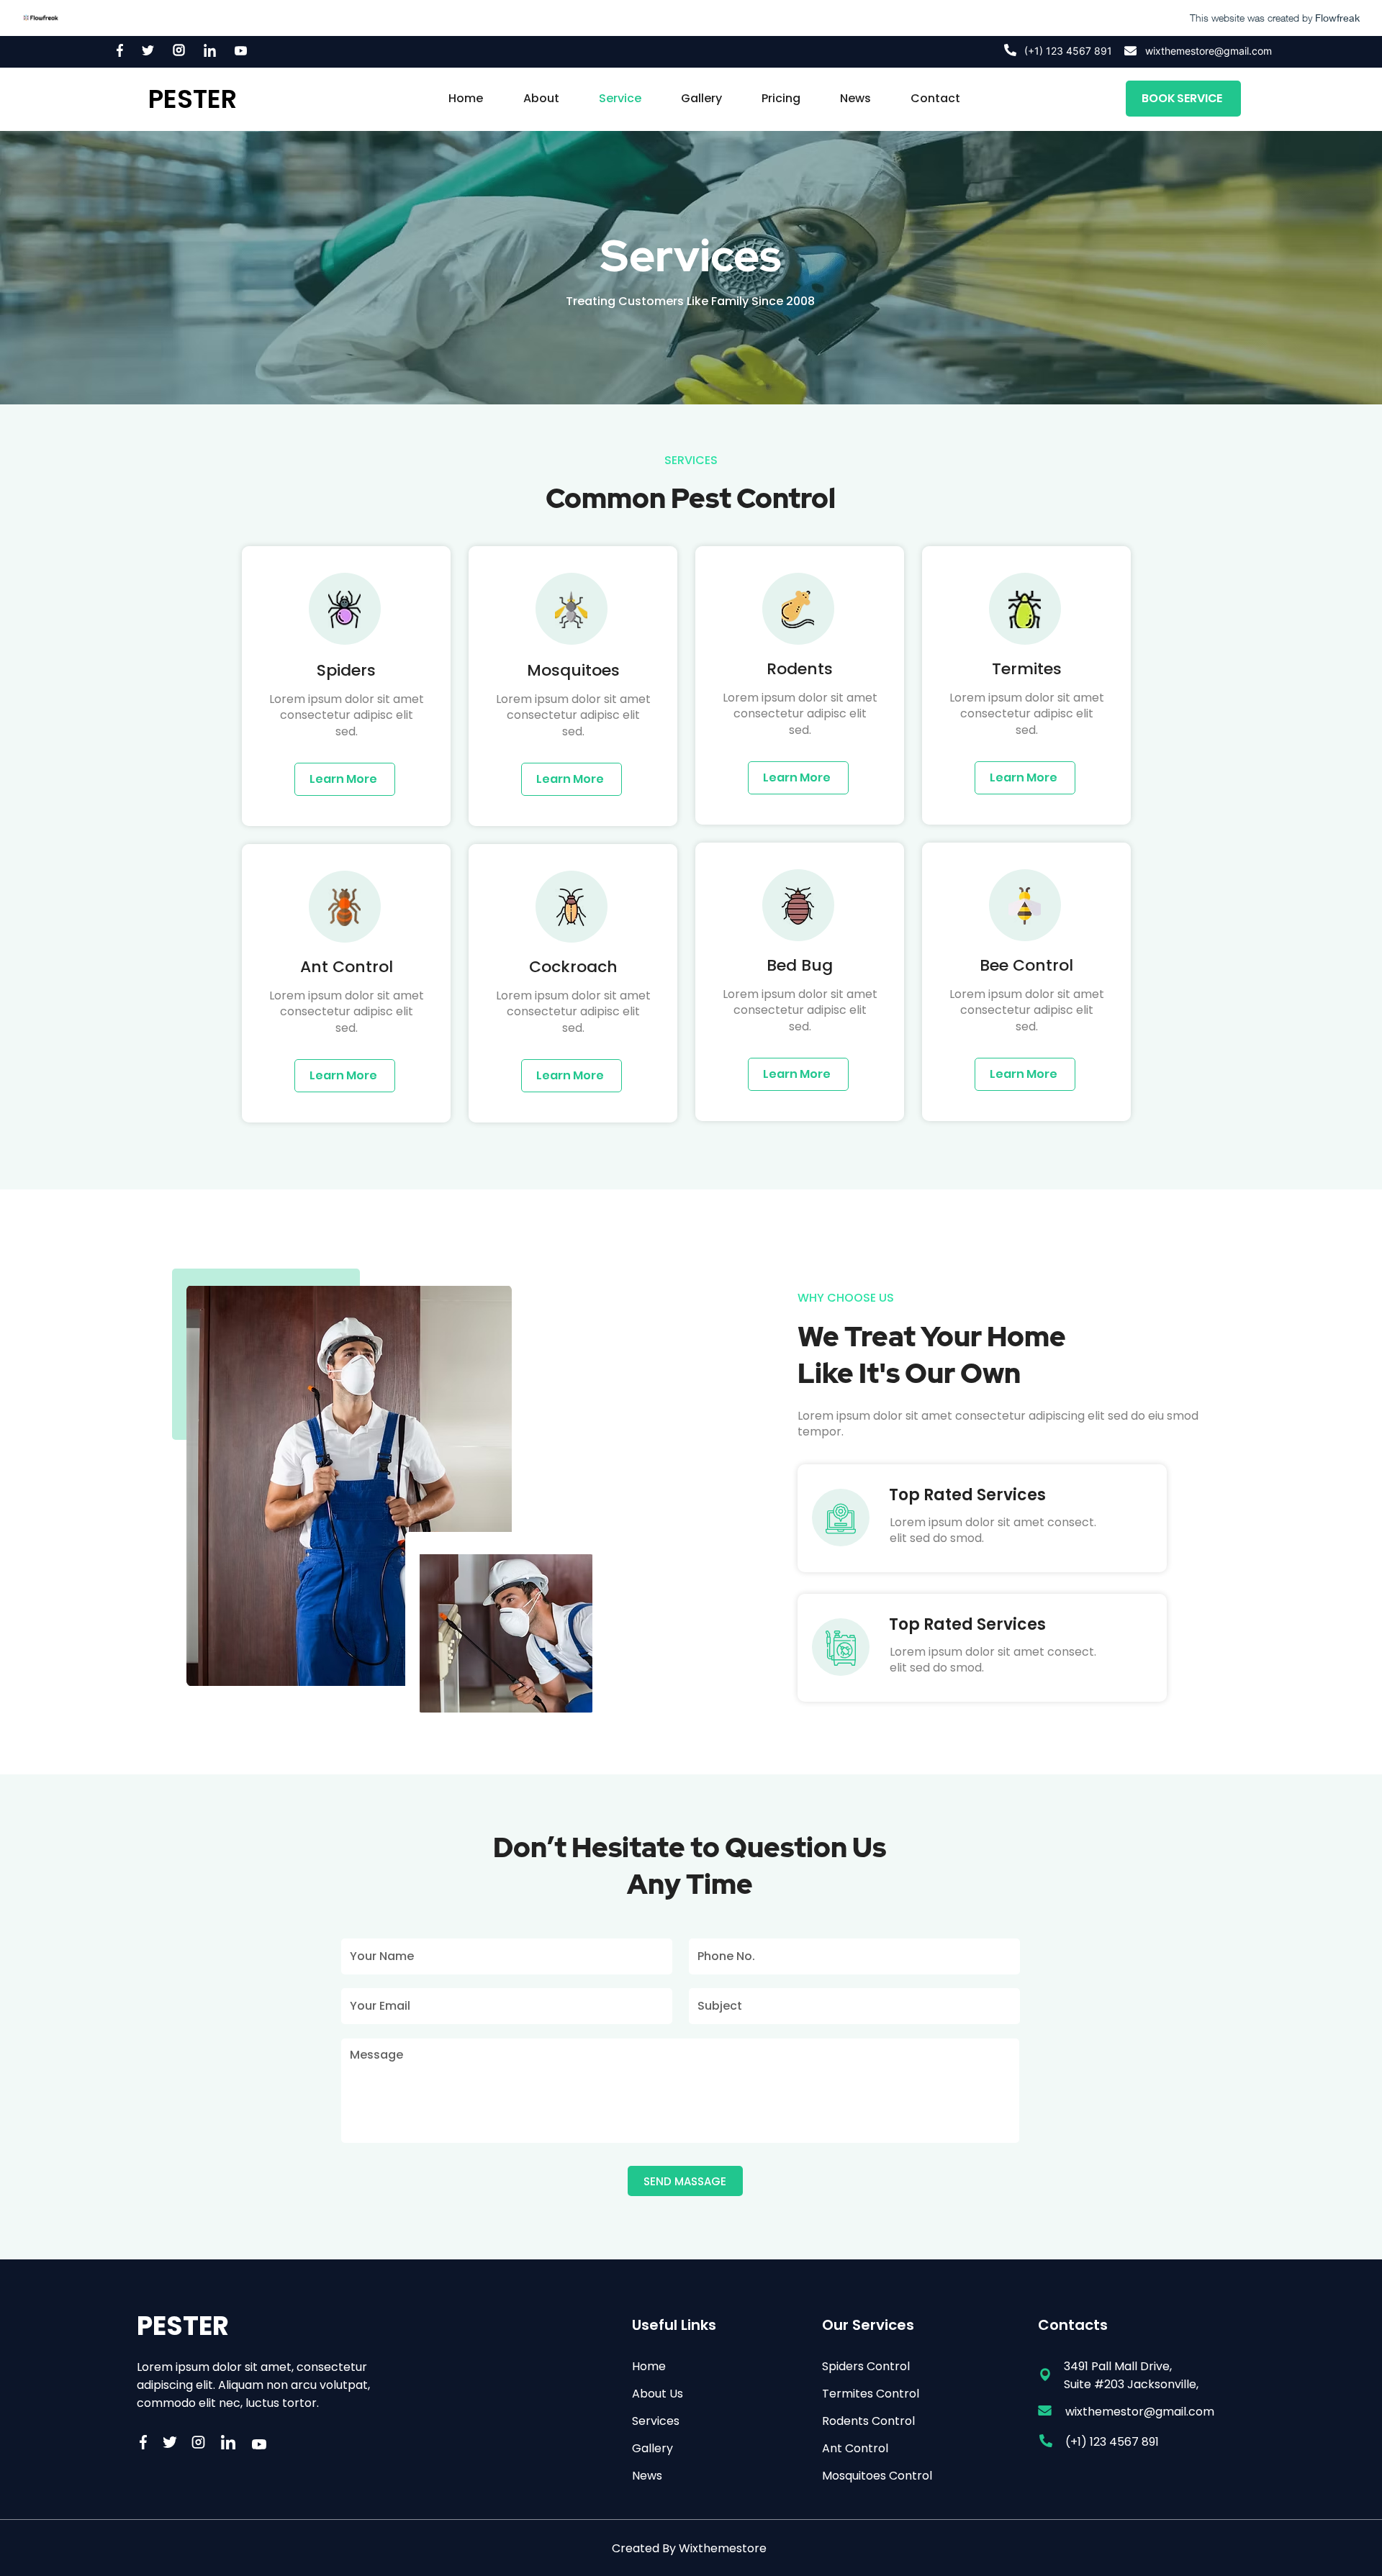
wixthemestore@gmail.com (1209, 51)
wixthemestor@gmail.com (1140, 2412)
